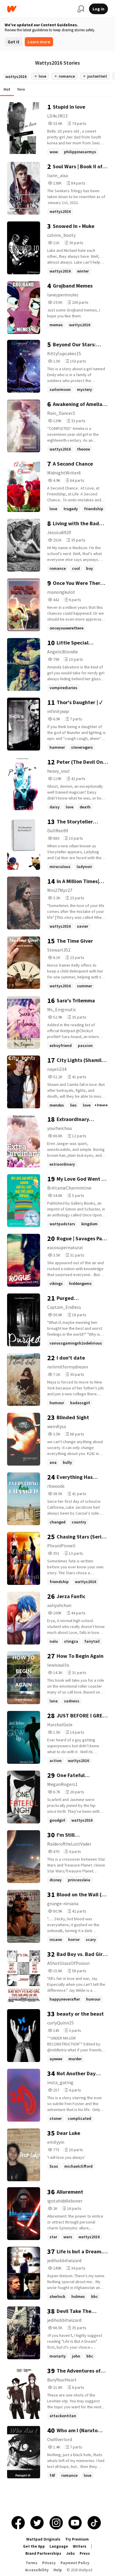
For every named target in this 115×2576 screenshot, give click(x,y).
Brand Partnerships (43, 2553)
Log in (98, 9)
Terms (32, 2563)
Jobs (70, 2553)
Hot (7, 89)
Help (58, 2570)
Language (59, 2546)
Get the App (34, 2546)
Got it (14, 42)
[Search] (81, 9)
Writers (80, 2546)
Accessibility (37, 2570)
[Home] (40, 9)
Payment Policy (75, 2563)
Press (85, 2553)
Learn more (39, 42)
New (21, 89)
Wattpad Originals (43, 2539)
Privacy (49, 2563)
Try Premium (77, 2539)
